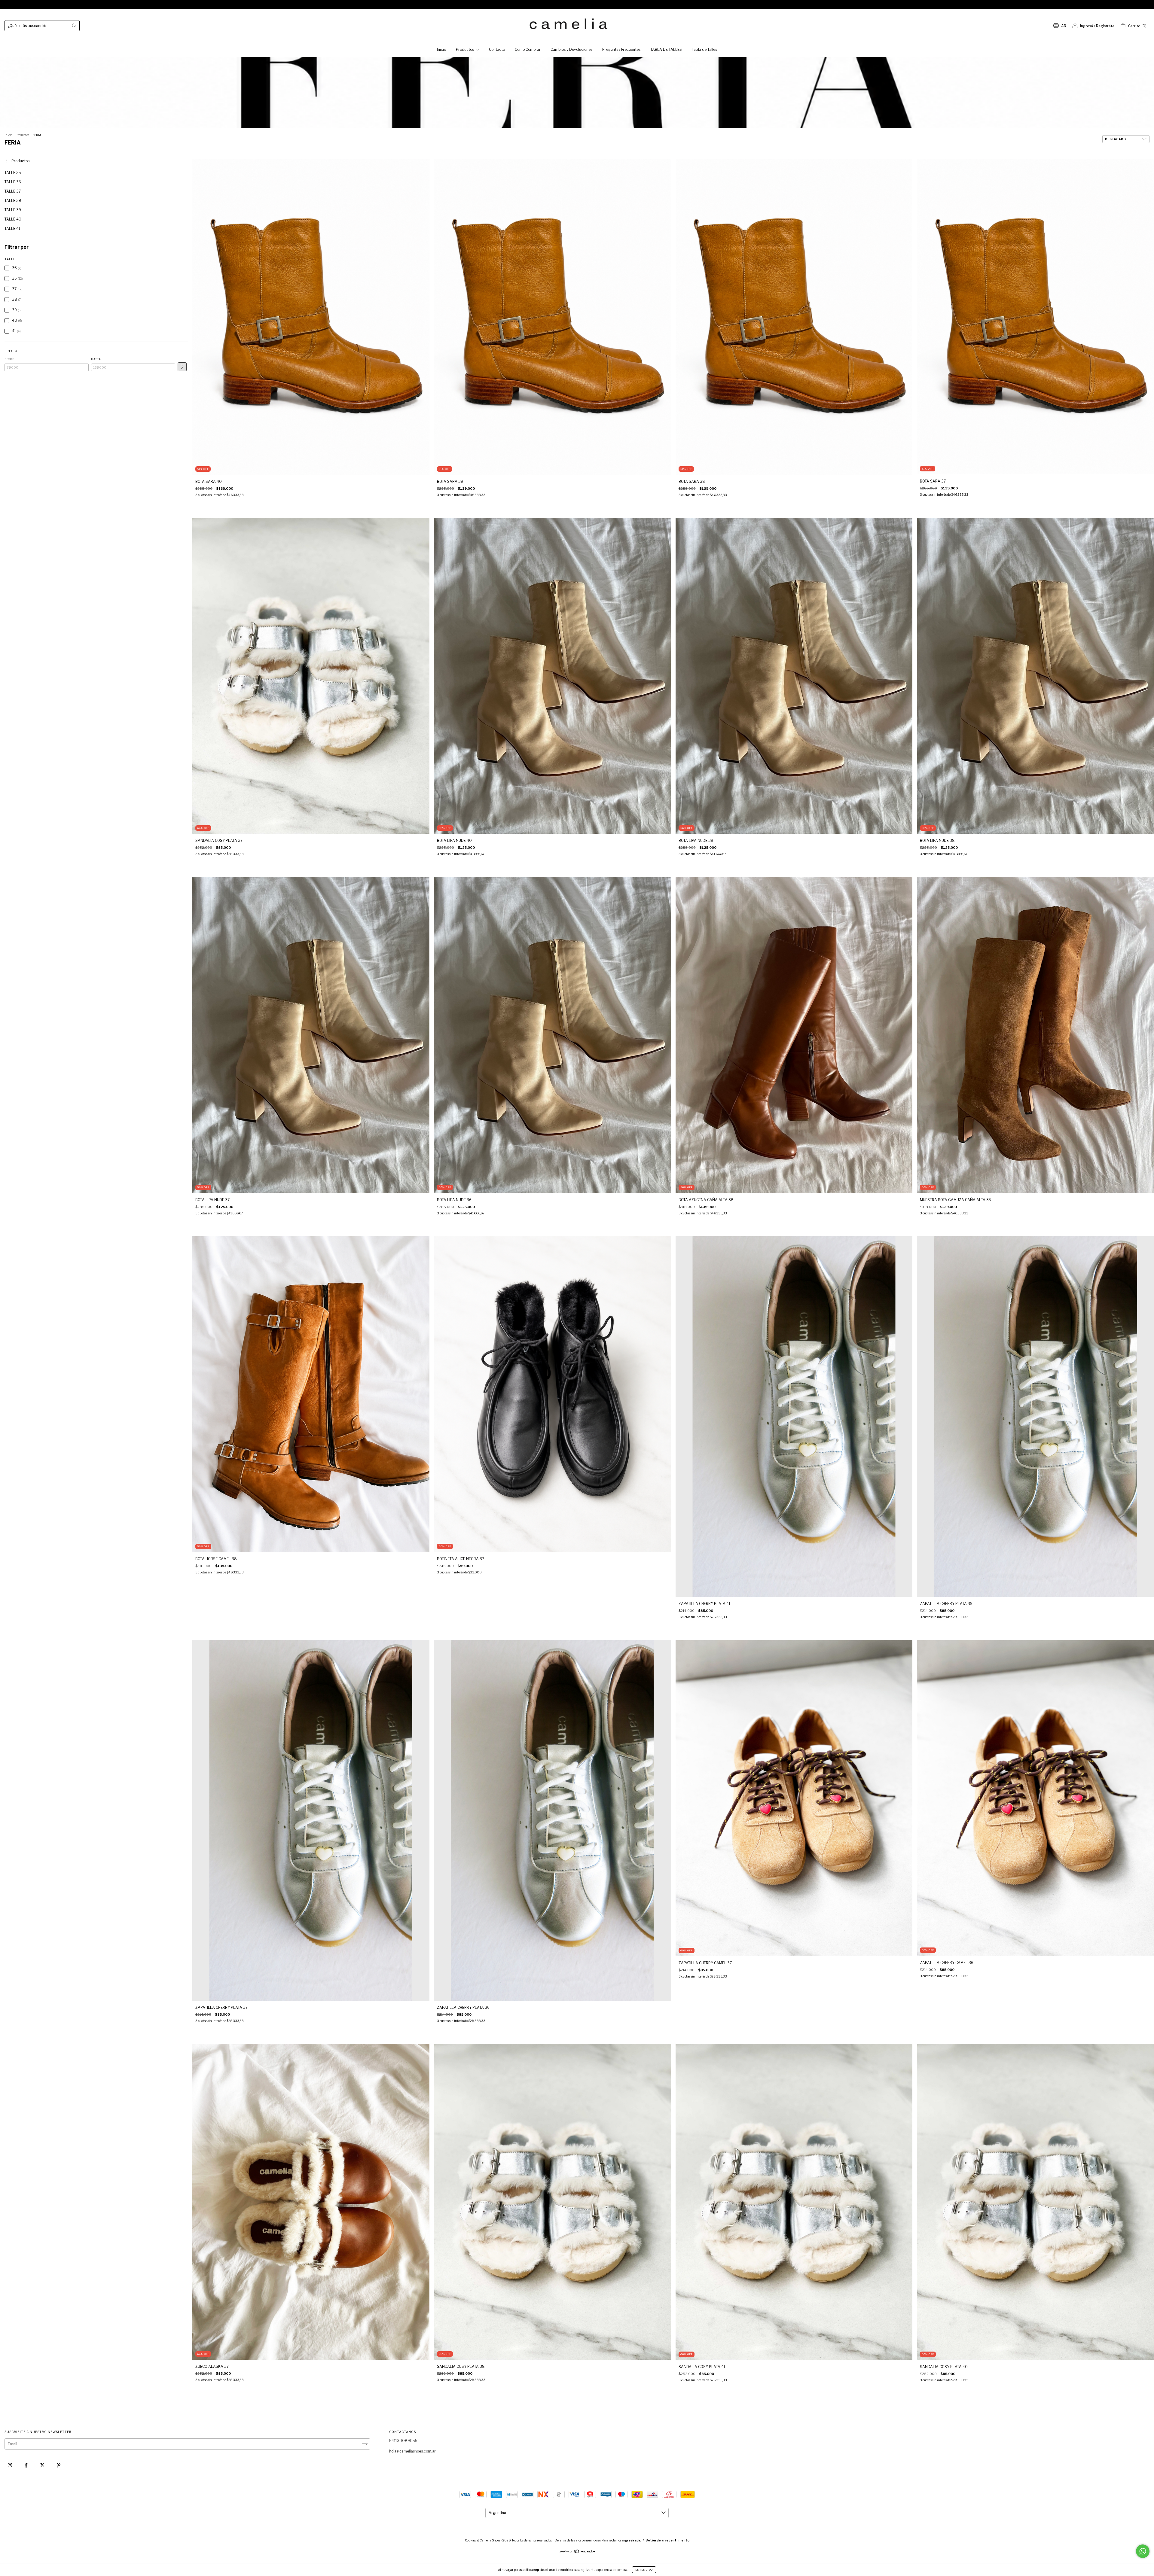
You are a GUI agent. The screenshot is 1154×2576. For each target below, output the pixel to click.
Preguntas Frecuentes (621, 49)
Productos (465, 49)
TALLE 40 (13, 219)
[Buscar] (74, 26)
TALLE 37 (13, 191)
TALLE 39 (13, 210)
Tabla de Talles (704, 49)
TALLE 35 (13, 173)
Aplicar (182, 367)
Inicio (441, 49)
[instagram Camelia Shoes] (10, 2465)
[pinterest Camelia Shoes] (59, 2465)
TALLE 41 (12, 228)
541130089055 (403, 2441)
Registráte (1105, 26)
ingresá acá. (631, 2540)
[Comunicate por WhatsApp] (1143, 2551)
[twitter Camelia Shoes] (43, 2465)
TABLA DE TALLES (666, 49)
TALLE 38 (13, 201)
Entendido (644, 2570)
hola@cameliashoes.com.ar (412, 2451)
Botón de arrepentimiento (667, 2540)
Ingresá (1087, 26)
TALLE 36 (13, 182)
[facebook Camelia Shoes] (27, 2465)
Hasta (96, 359)
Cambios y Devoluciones (571, 49)
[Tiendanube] (577, 2552)
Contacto (497, 49)
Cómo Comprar (528, 49)
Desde (9, 359)
